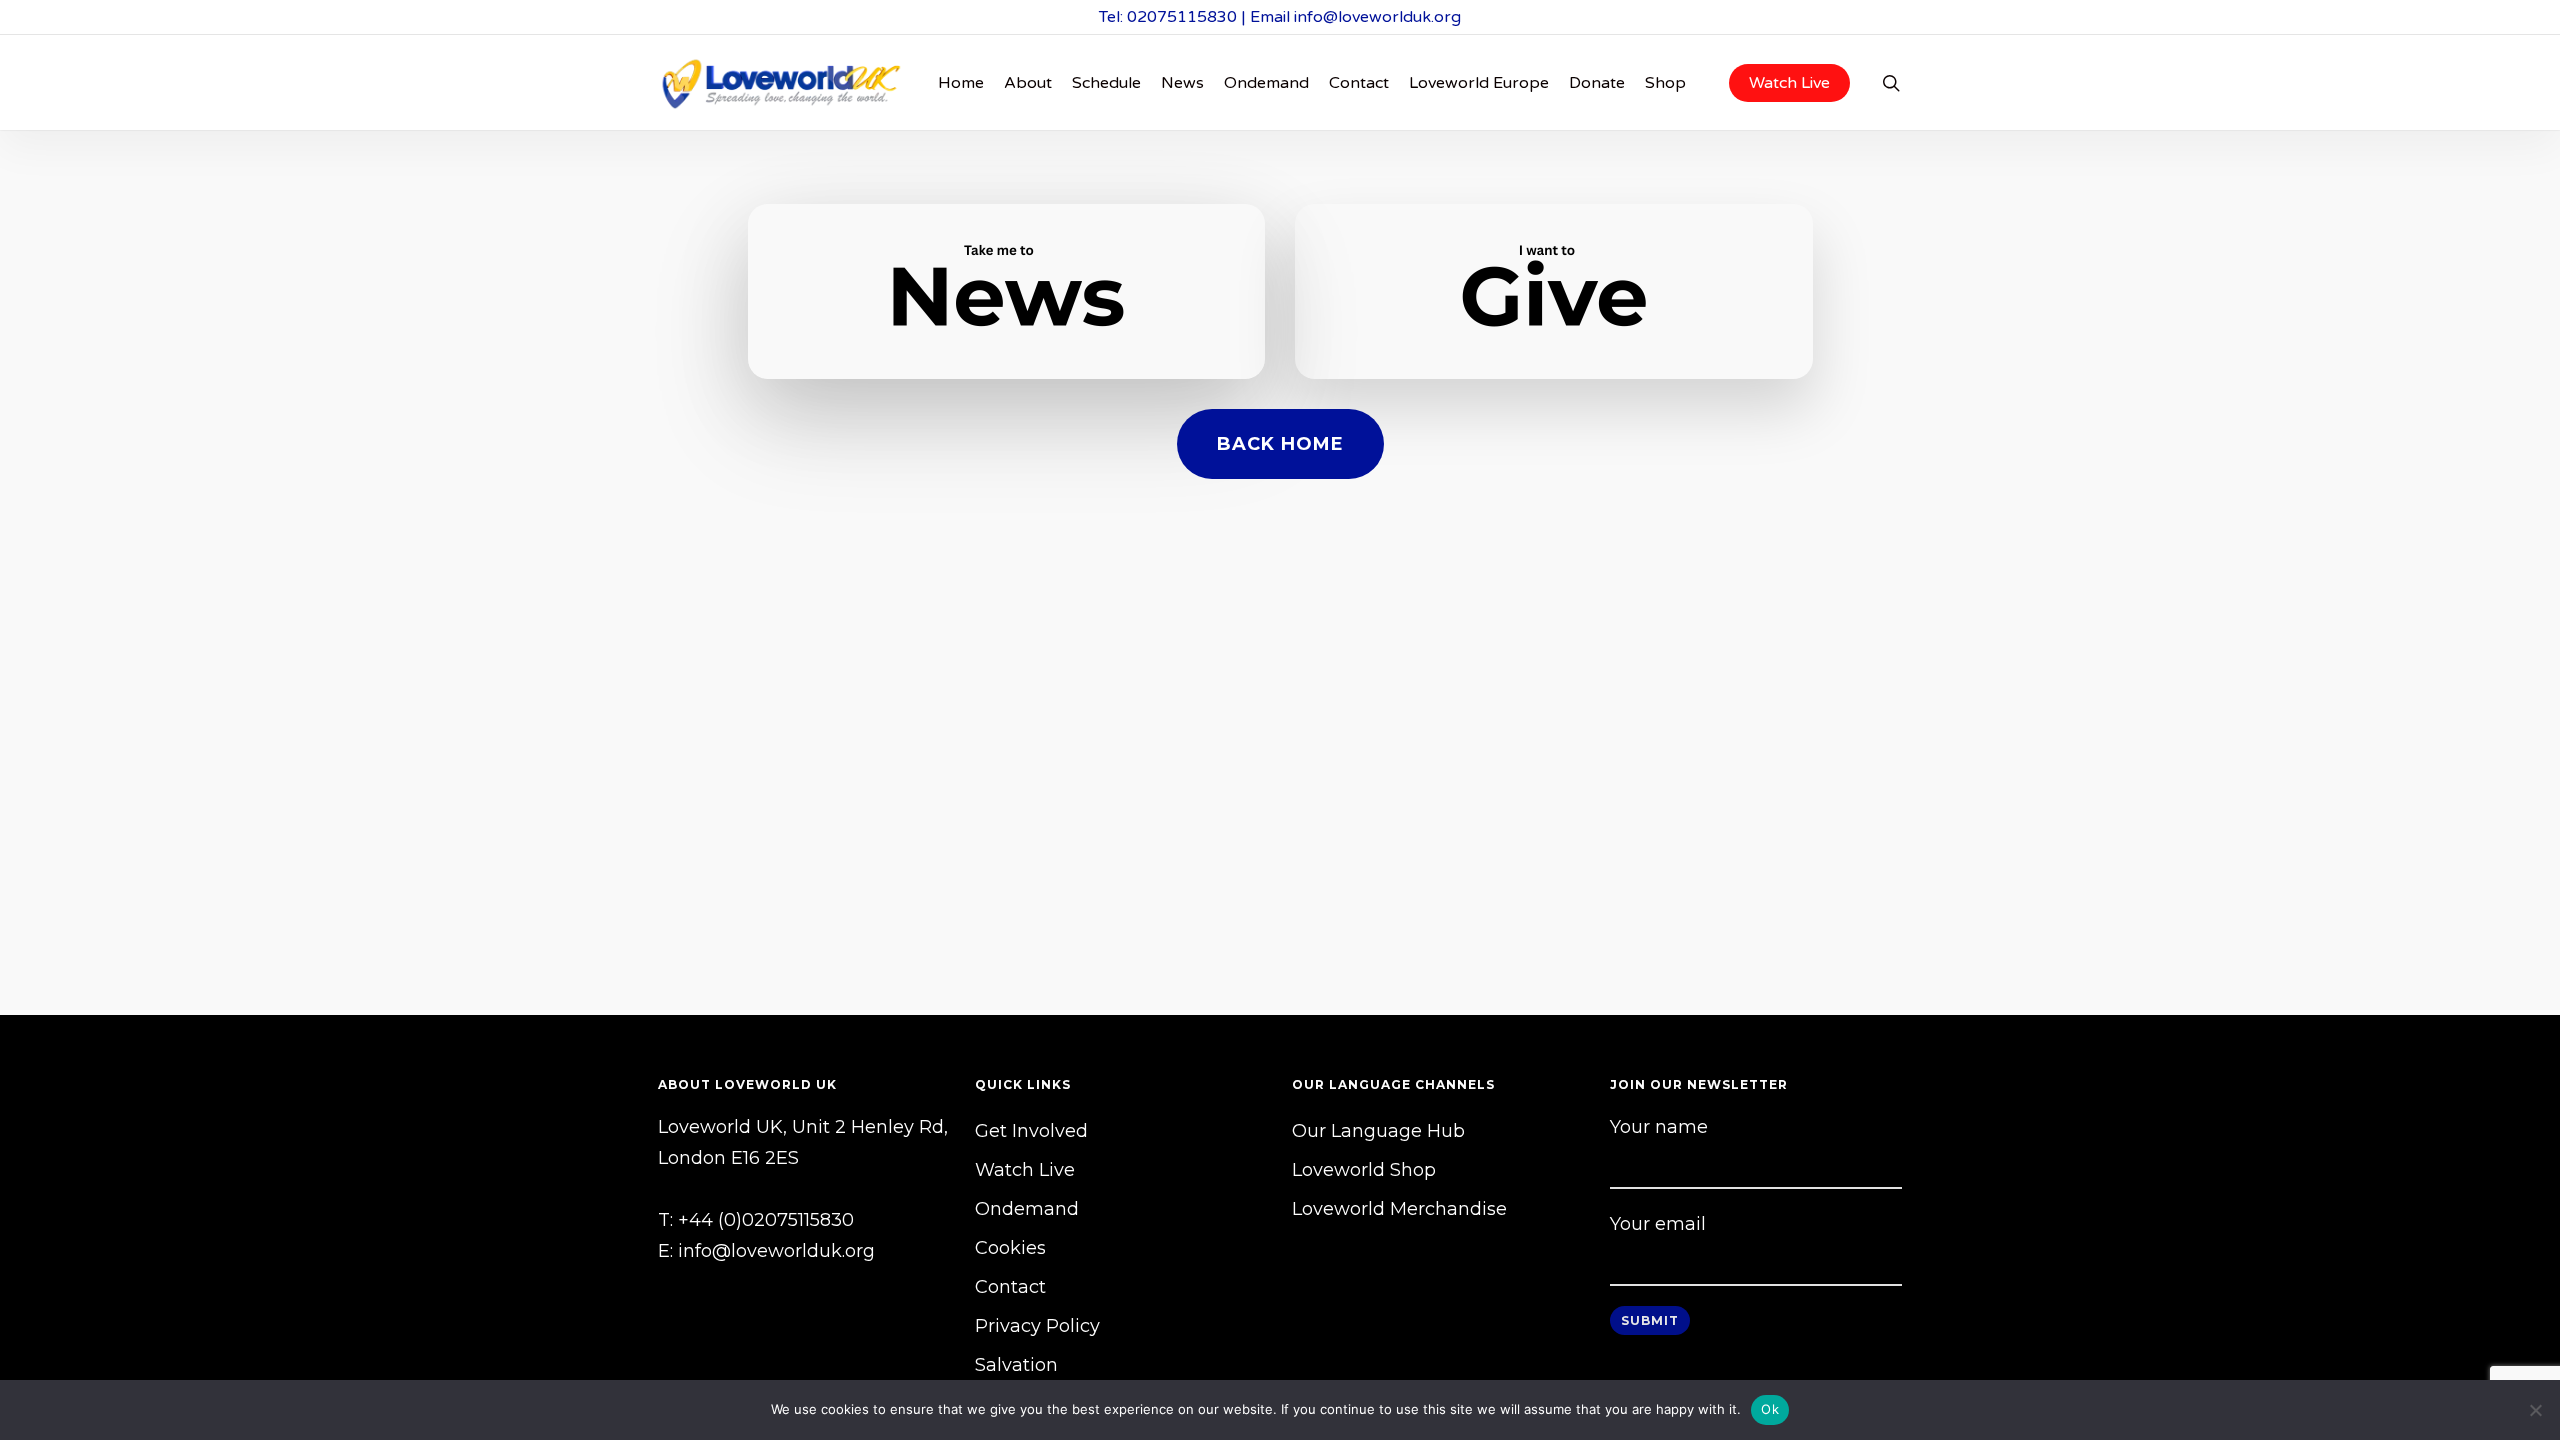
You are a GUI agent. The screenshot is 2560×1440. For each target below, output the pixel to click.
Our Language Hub (1378, 1131)
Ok (1770, 1409)
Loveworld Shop (1364, 1170)
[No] (2535, 1410)
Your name (1659, 1127)
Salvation (1016, 1365)
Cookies (1010, 1248)
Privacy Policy (1037, 1326)
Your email (1658, 1224)
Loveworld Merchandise (1399, 1209)
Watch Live (1025, 1170)
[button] (1280, 444)
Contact (1010, 1287)
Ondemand (1027, 1209)
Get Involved (1031, 1131)
